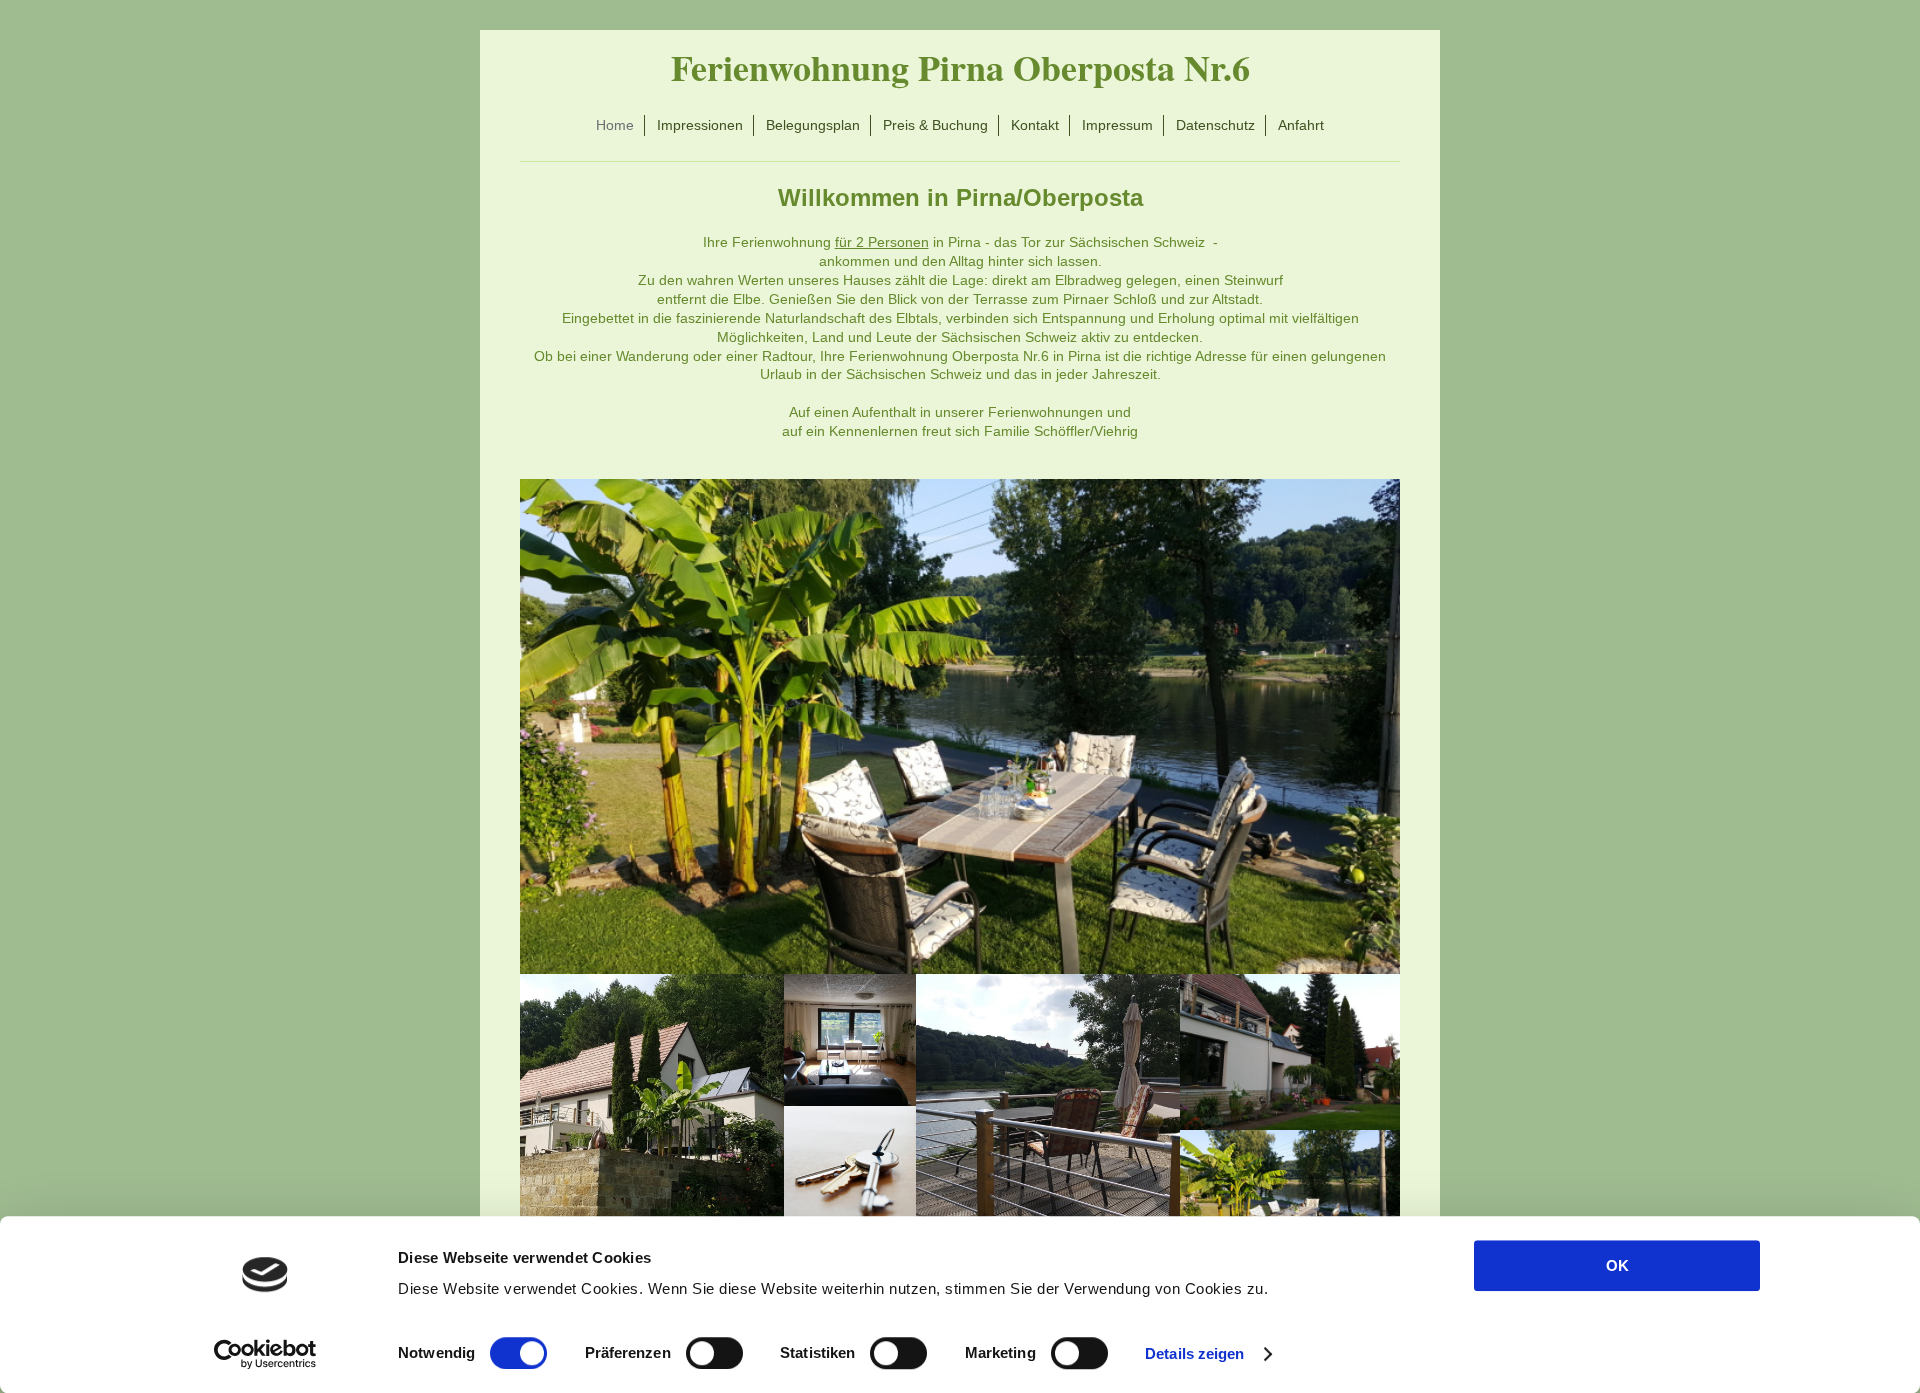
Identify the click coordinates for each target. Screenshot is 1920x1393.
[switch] (714, 1353)
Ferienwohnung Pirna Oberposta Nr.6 (960, 67)
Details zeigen (1194, 1353)
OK (1617, 1265)
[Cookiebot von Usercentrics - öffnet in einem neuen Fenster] (265, 1354)
